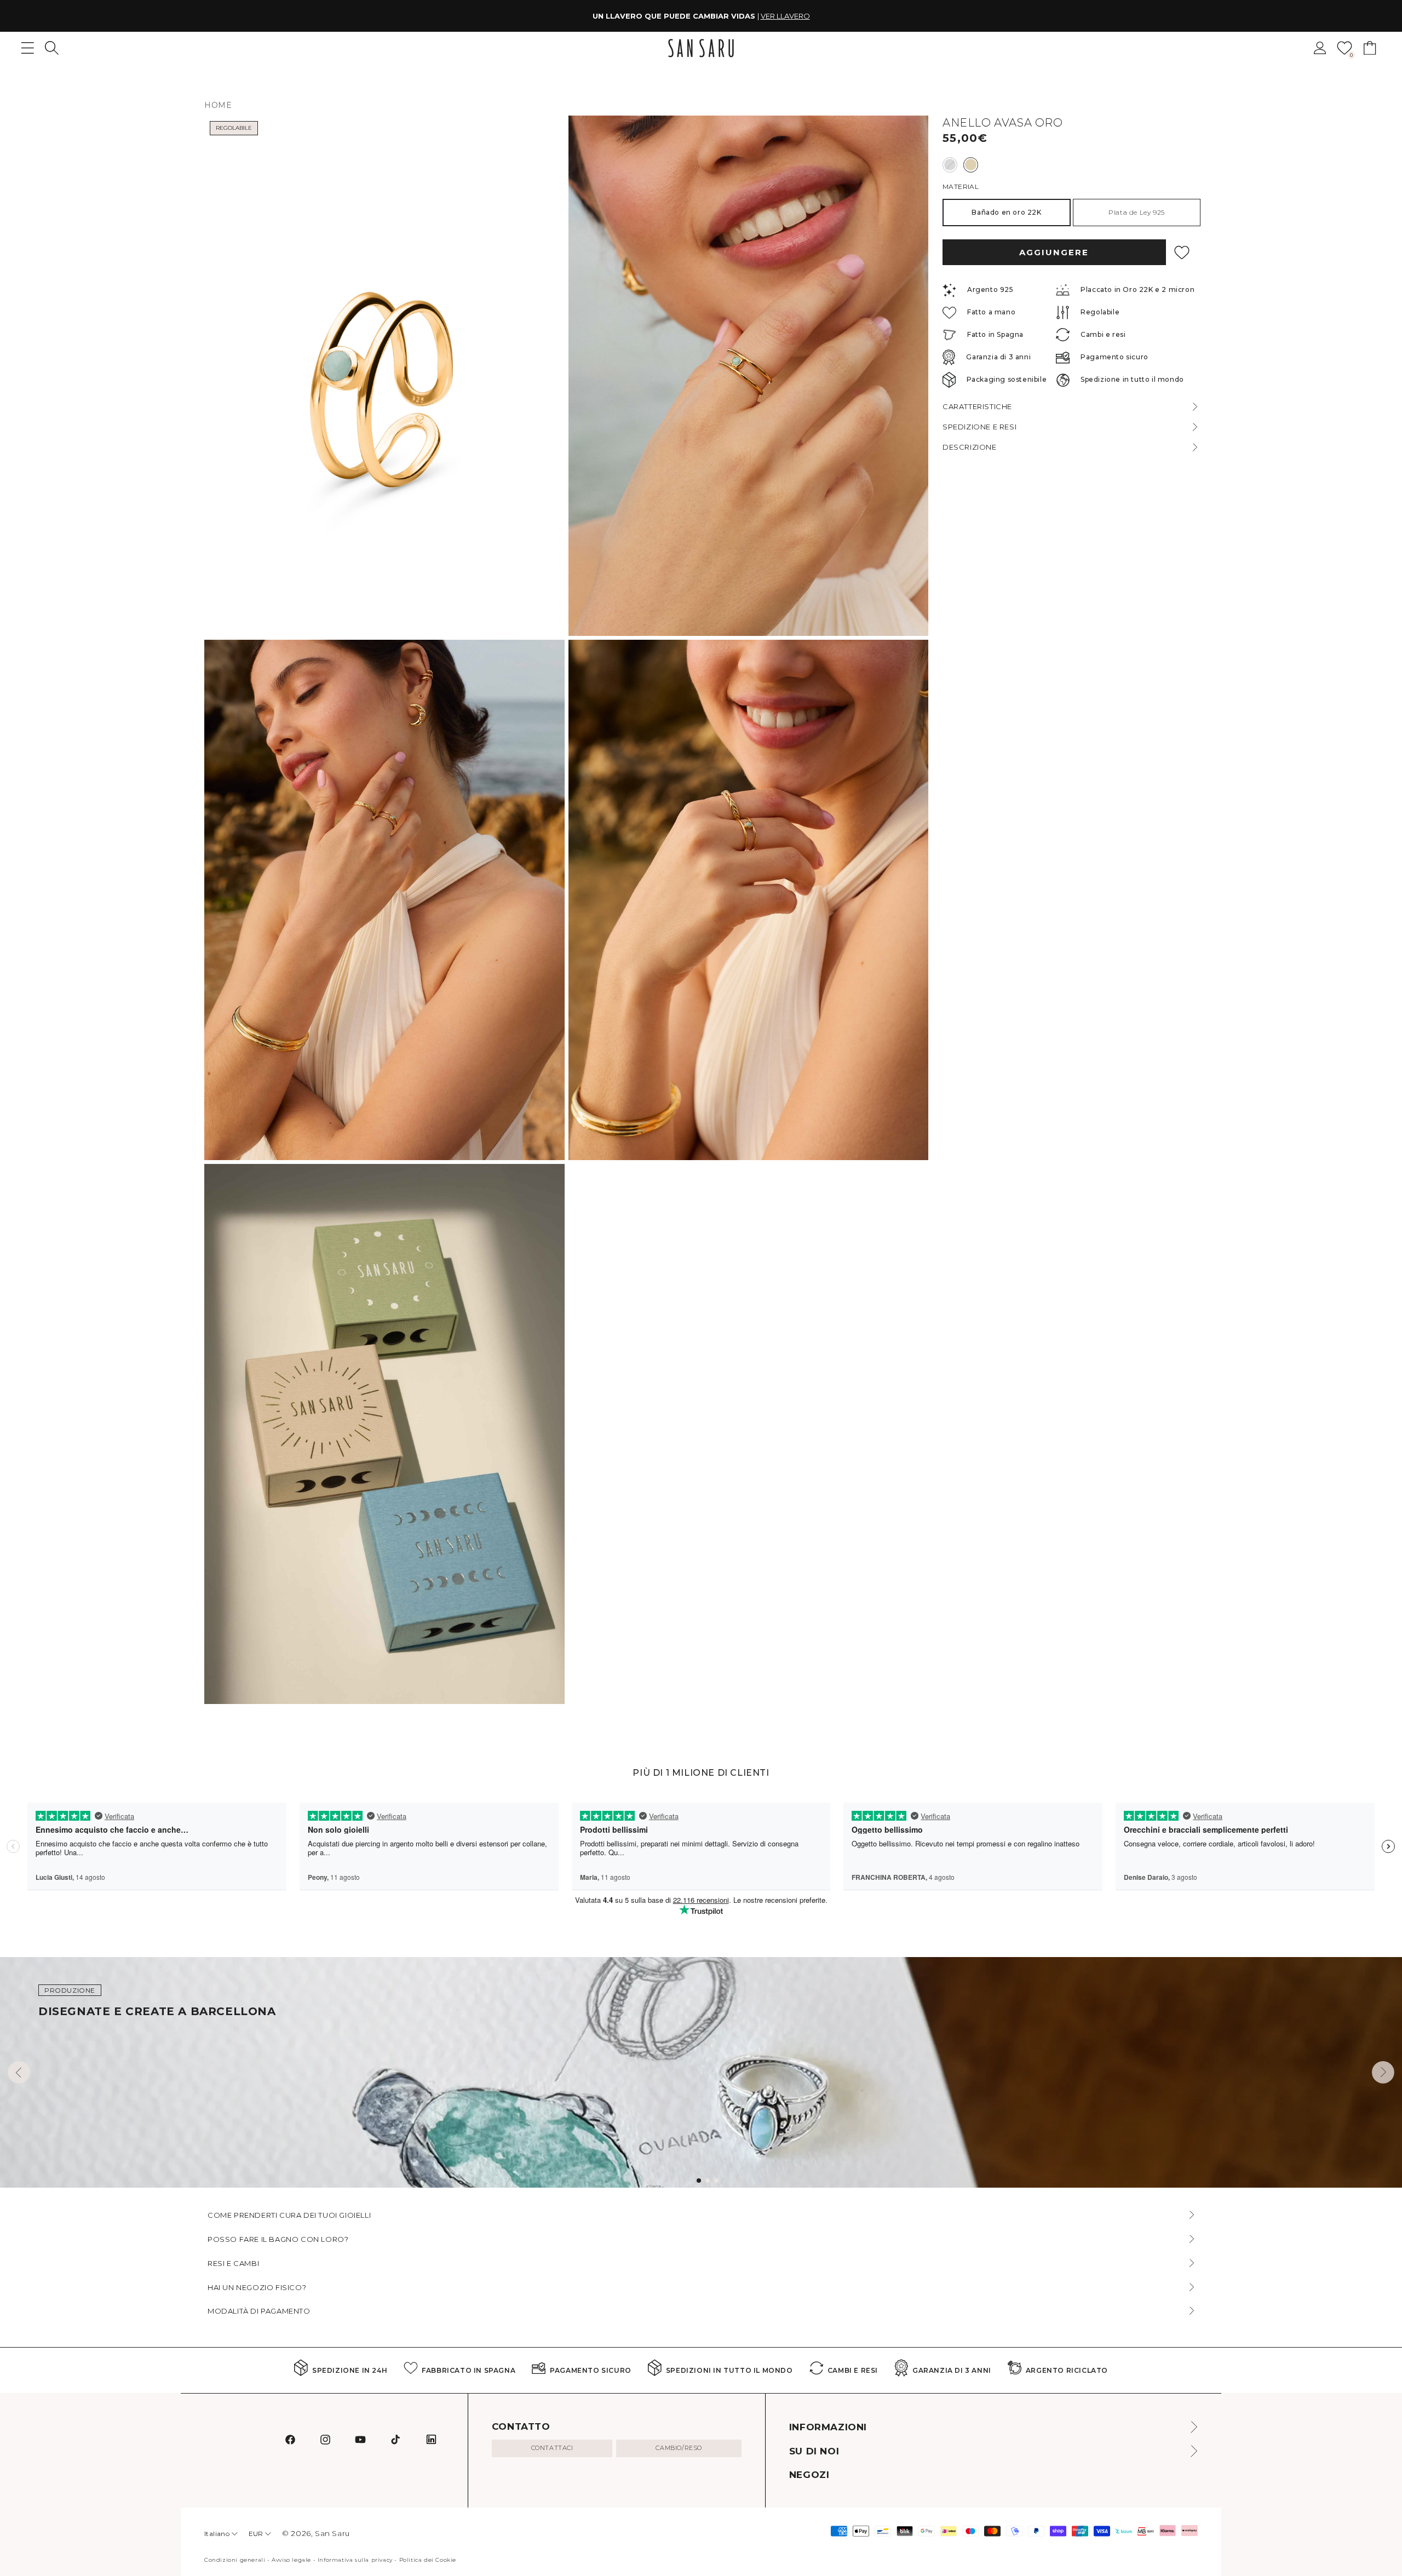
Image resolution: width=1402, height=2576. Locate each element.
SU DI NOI (814, 2451)
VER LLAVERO (785, 16)
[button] (52, 48)
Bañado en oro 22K (1006, 212)
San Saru (332, 2533)
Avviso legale (291, 2560)
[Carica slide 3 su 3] (716, 2181)
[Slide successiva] (1383, 2072)
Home (218, 105)
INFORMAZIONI (828, 2427)
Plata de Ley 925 (1137, 212)
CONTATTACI (552, 2448)
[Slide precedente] (19, 2072)
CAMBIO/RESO (679, 2448)
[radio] (950, 165)
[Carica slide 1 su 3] (699, 2181)
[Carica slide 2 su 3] (708, 2181)
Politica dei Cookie (428, 2560)
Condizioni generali (235, 2560)
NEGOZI (809, 2475)
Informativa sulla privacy (355, 2560)
